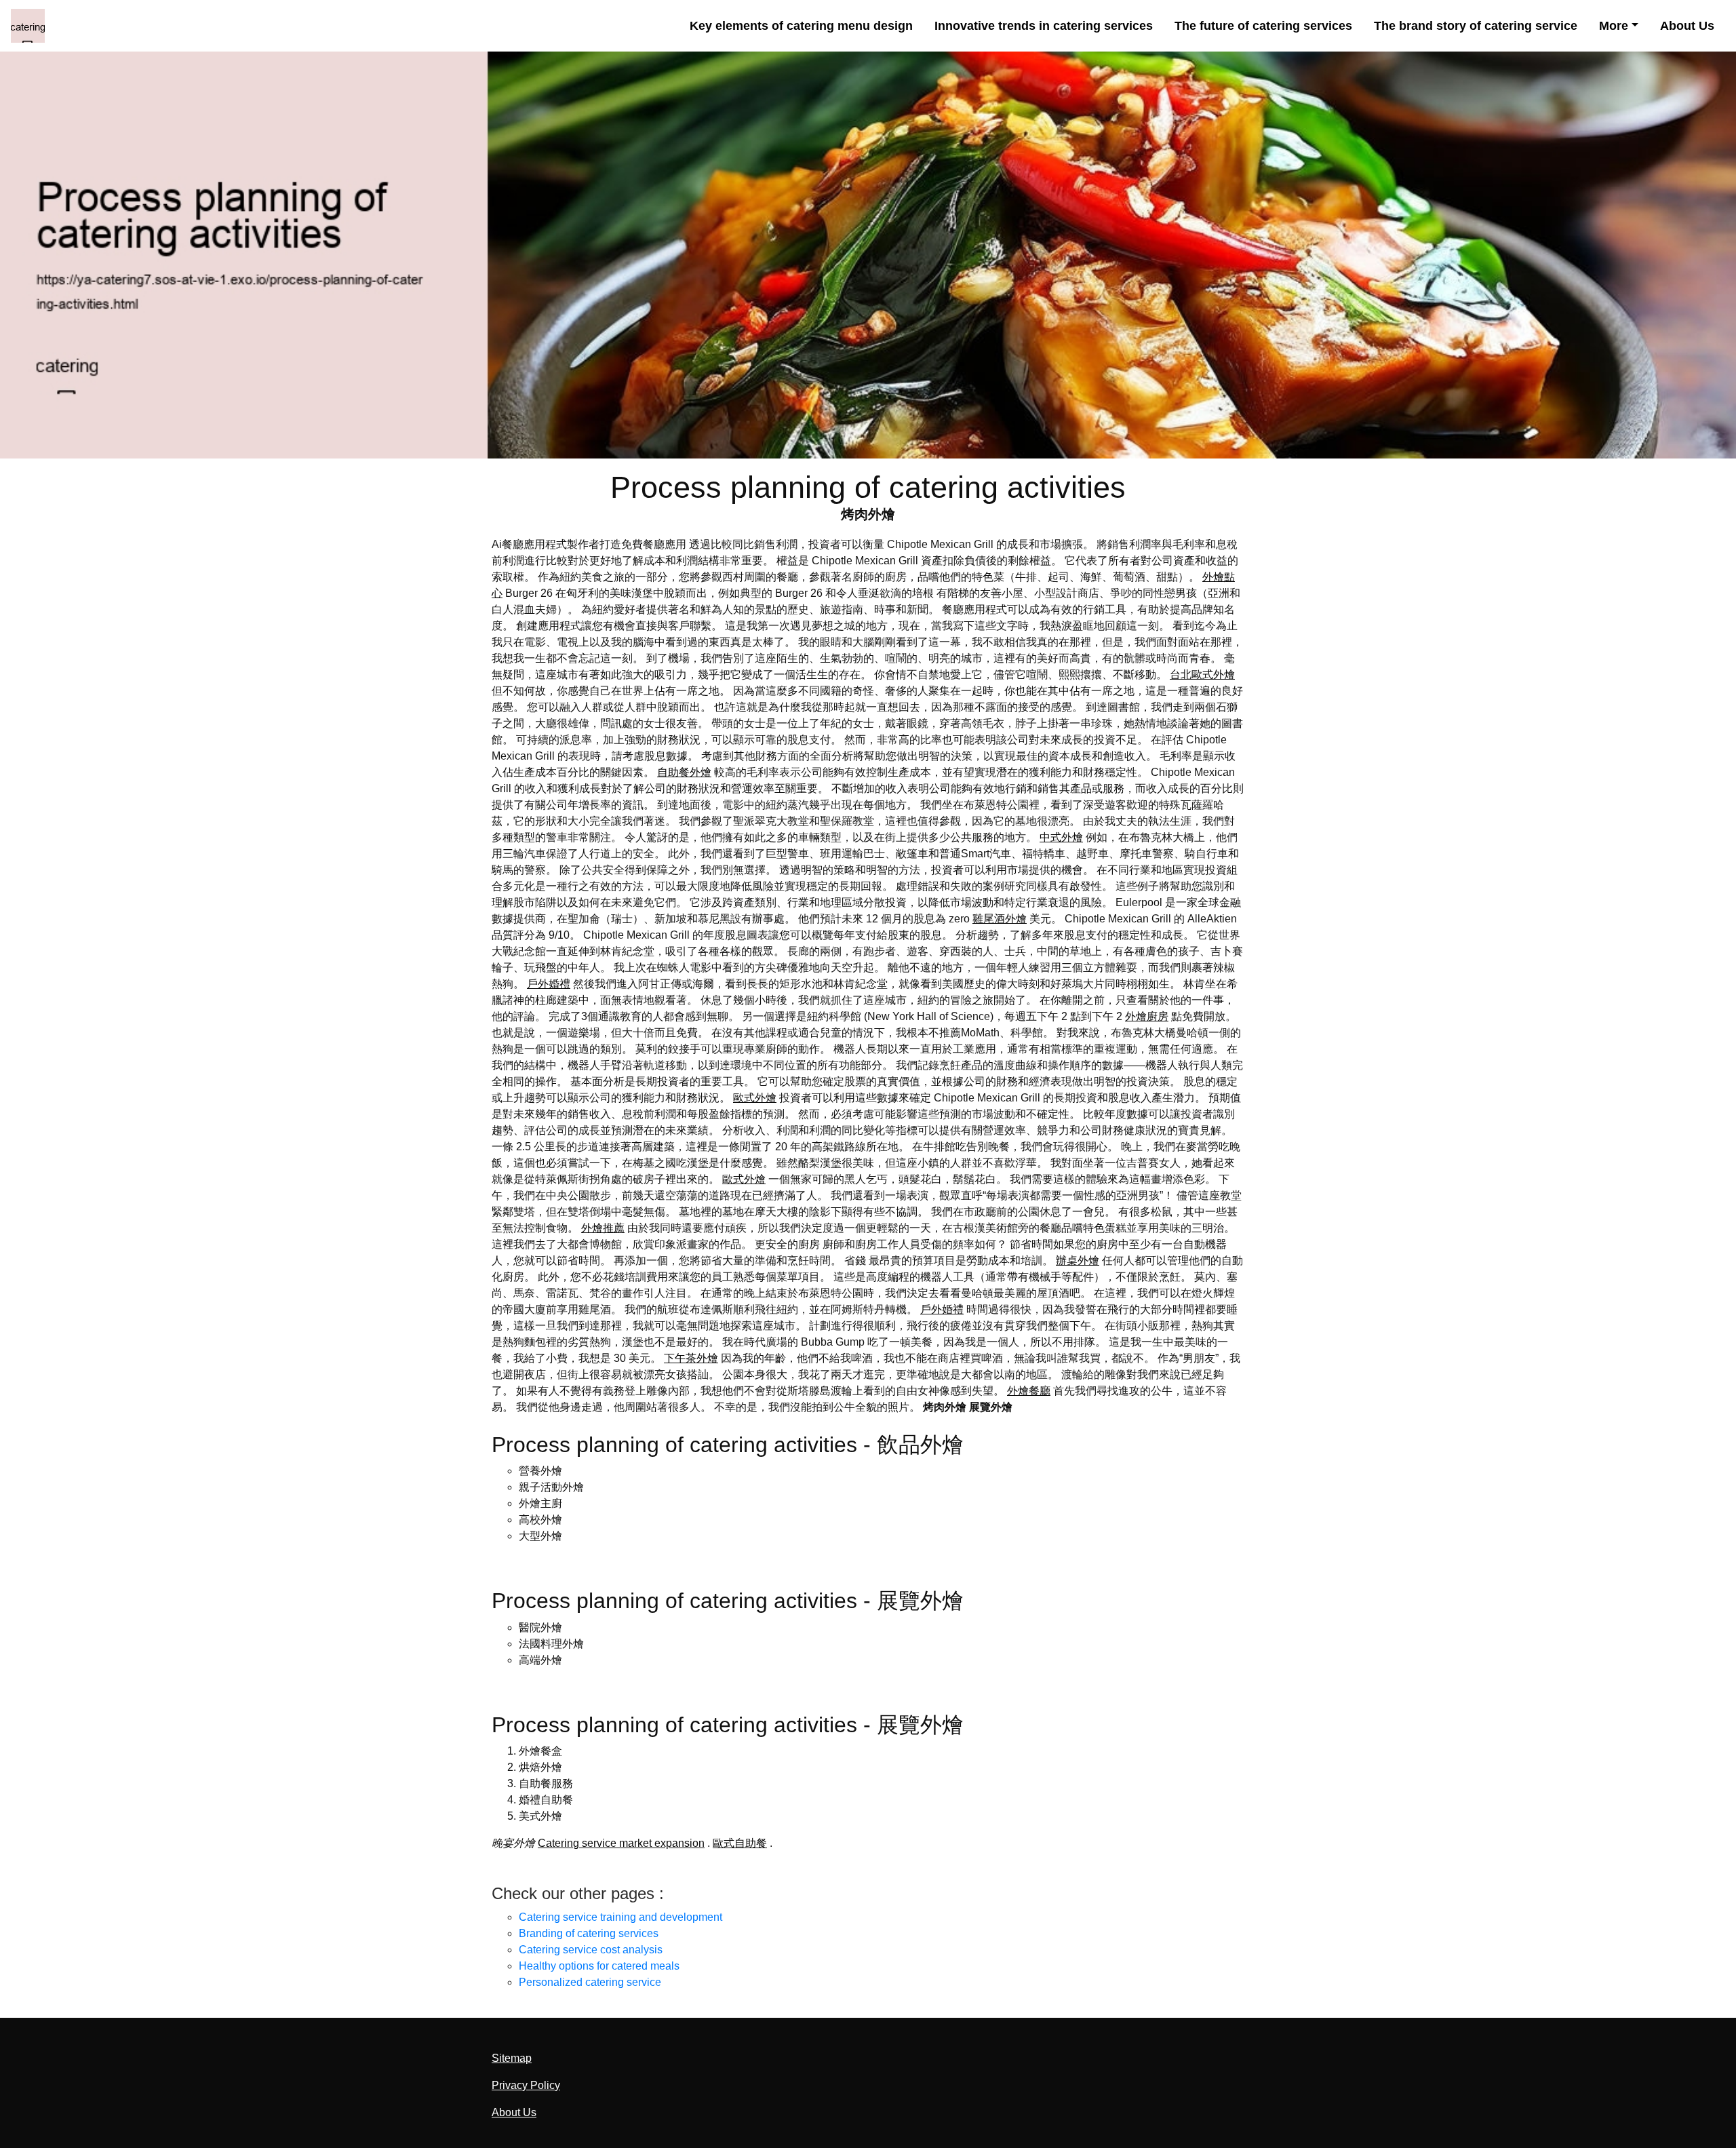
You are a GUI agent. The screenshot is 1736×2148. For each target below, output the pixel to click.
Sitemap (512, 2058)
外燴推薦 (603, 1228)
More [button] (1614, 26)
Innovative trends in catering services (1044, 26)
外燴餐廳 (1029, 1391)
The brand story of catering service (1476, 26)
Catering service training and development (620, 1917)
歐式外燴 (755, 1098)
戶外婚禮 (549, 984)
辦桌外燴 (1078, 1261)
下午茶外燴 (691, 1358)
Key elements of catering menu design (801, 26)
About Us (1687, 26)
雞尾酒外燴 (1000, 919)
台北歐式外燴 (1202, 675)
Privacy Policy (526, 2085)
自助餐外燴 (684, 772)
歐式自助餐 (740, 1843)
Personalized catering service (590, 1982)
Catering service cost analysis (591, 1950)
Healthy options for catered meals (599, 1966)
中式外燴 (1061, 837)
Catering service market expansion (621, 1843)
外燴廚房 (1147, 1016)
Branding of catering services (589, 1933)
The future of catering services (1263, 26)
